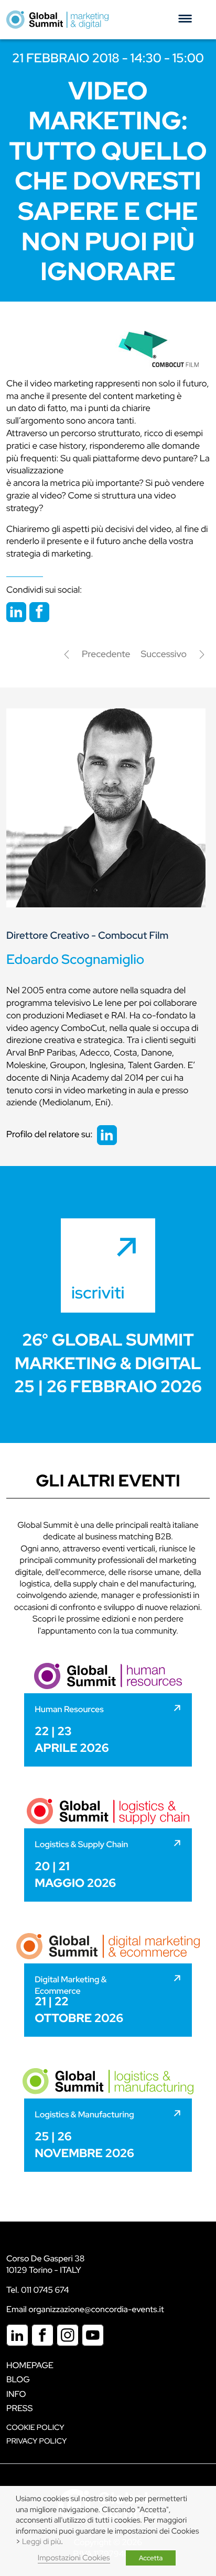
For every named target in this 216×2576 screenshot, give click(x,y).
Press (19, 2408)
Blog (18, 2379)
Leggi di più (41, 2542)
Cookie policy (35, 2428)
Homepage (30, 2365)
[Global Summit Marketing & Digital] (57, 19)
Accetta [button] (151, 2558)
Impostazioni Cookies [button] (74, 2558)
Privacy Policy (36, 2441)
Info (16, 2394)
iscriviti (98, 1292)
